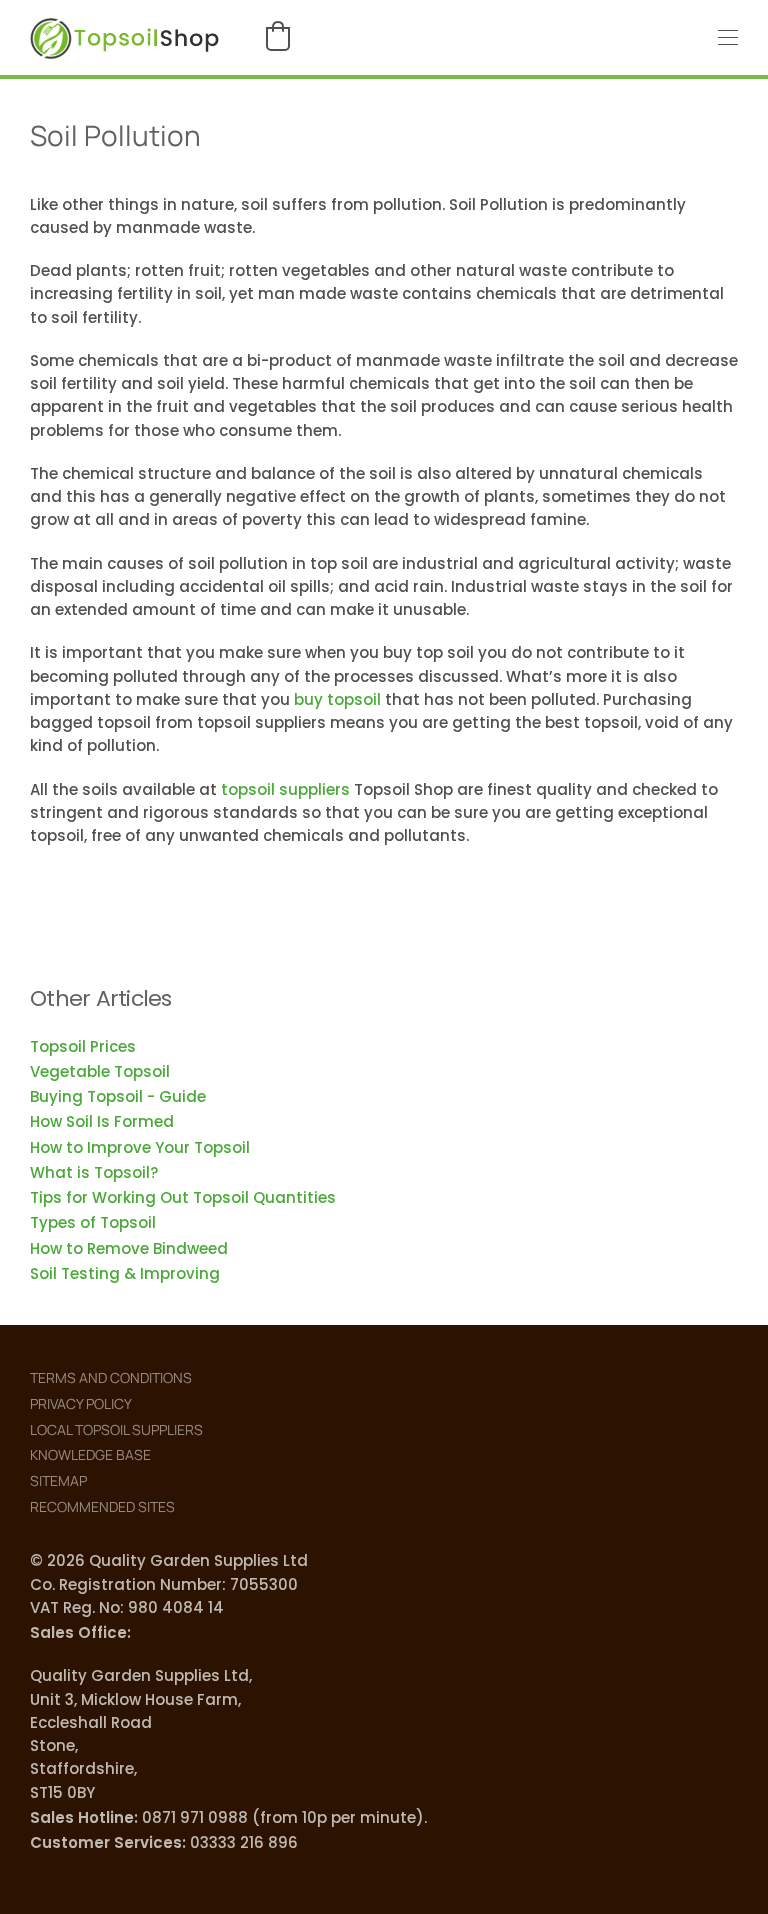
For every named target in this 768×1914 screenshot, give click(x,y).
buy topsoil (337, 699)
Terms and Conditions (111, 1377)
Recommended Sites (102, 1506)
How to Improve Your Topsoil (140, 1147)
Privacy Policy (81, 1403)
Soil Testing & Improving (125, 1273)
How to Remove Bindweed (129, 1248)
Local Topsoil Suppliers (116, 1429)
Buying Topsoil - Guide (118, 1096)
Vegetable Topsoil (100, 1071)
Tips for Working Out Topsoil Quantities (183, 1197)
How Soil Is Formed (102, 1121)
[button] (278, 36)
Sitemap (58, 1480)
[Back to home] (125, 37)
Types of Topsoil (93, 1222)
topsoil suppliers (285, 789)
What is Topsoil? (94, 1172)
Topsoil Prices (83, 1046)
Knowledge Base (90, 1454)
